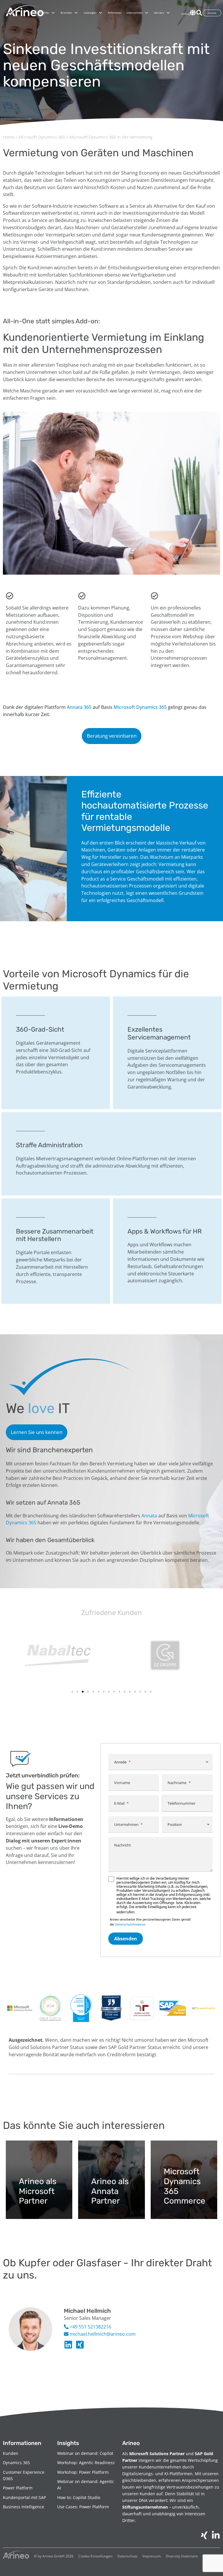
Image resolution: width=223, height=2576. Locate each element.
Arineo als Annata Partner (110, 2191)
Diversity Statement (182, 2556)
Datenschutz (127, 2556)
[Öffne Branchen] (76, 13)
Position (175, 1824)
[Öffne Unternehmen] (147, 13)
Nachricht (123, 1845)
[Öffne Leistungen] (100, 13)
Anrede (120, 1762)
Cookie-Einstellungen (95, 2556)
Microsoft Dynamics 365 (42, 137)
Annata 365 (79, 707)
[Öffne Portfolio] (53, 13)
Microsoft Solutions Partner (157, 2454)
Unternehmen (126, 1824)
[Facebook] (80, 2345)
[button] (72, 1692)
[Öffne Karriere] (168, 13)
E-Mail (119, 1803)
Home (9, 137)
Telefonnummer (181, 1803)
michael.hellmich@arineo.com (102, 2334)
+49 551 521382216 (90, 2327)
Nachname (177, 1783)
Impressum (152, 2556)
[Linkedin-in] (68, 2345)
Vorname (122, 1783)
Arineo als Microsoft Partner (38, 2191)
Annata (149, 1516)
